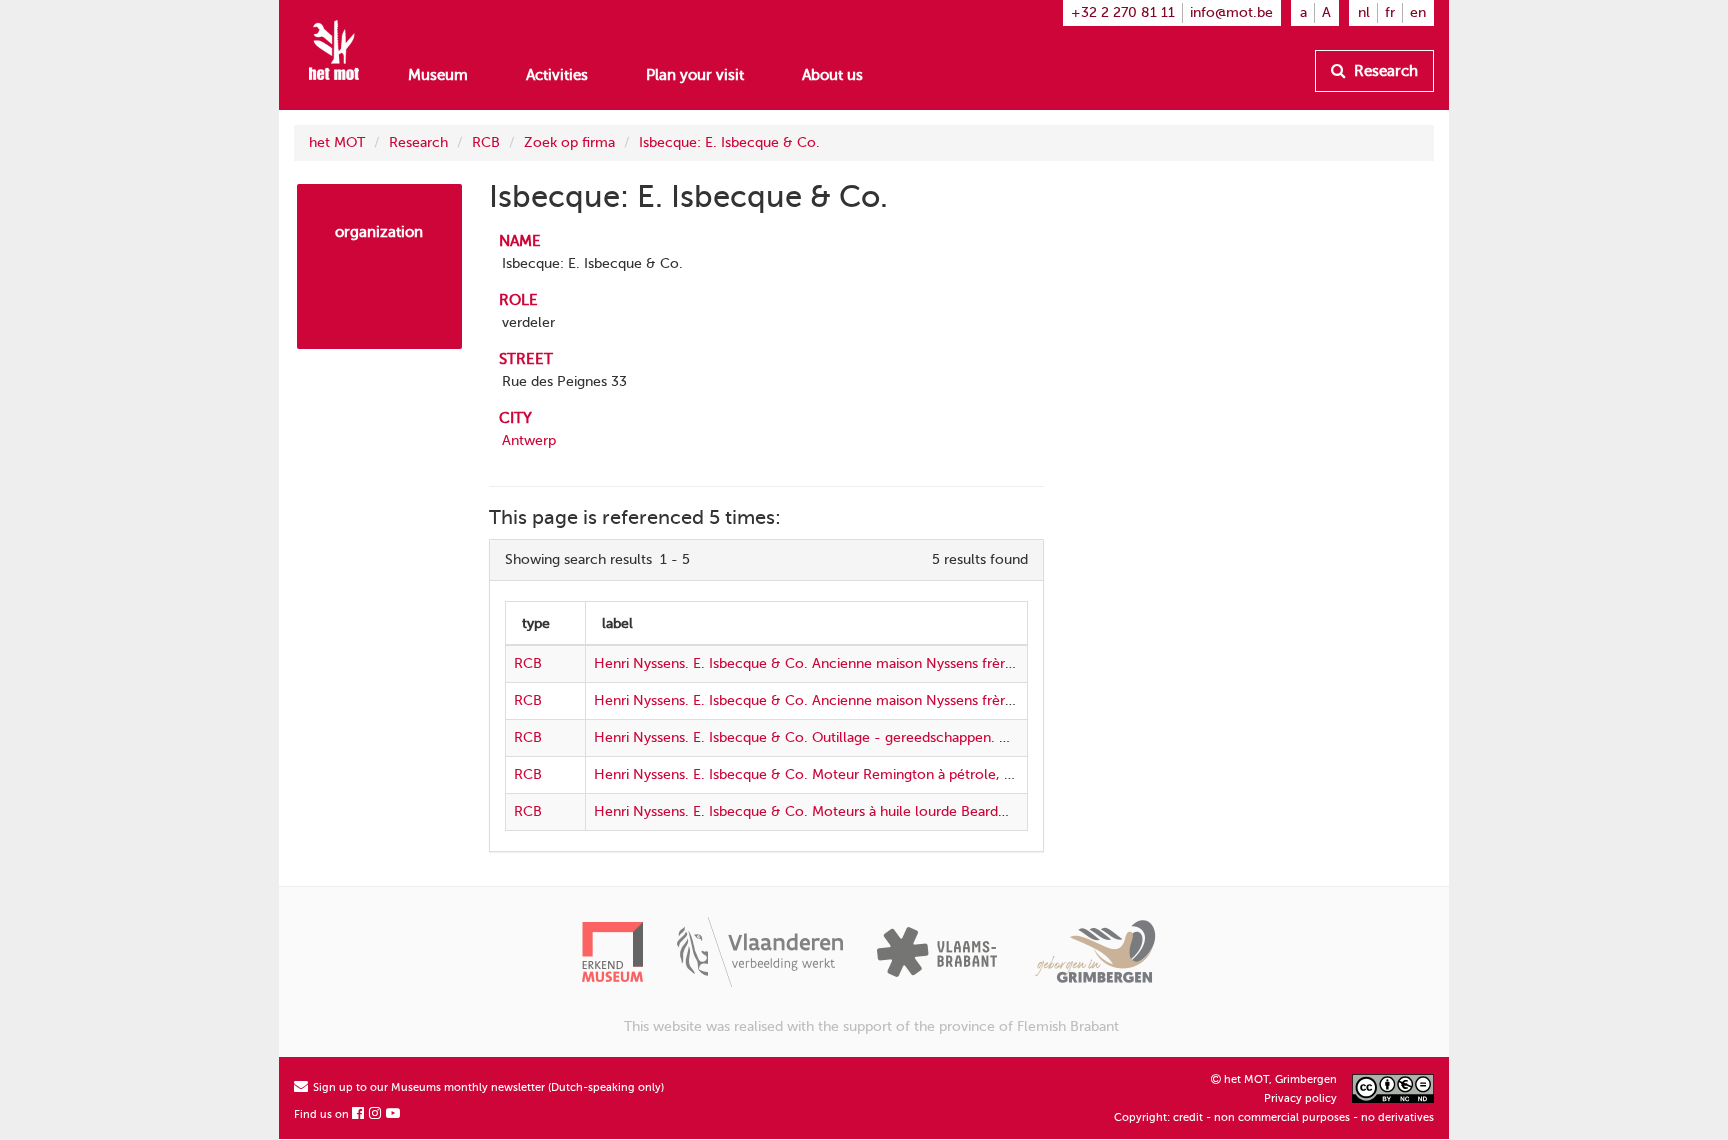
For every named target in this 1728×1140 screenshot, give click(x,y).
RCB (486, 142)
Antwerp (529, 440)
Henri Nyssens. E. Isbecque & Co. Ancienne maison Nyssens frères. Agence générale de (875, 700)
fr (1390, 12)
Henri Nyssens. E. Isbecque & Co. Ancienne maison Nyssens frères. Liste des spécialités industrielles (913, 663)
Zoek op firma (569, 142)
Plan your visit (695, 75)
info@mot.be (1231, 12)
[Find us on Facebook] (359, 1114)
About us (832, 75)
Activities (557, 75)
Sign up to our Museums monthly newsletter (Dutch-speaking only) (487, 1087)
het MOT (337, 142)
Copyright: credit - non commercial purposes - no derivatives (1274, 1117)
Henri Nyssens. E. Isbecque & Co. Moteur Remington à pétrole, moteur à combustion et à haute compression (946, 774)
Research (1384, 71)
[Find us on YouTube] (394, 1114)
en (1418, 12)
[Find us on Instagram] (376, 1114)
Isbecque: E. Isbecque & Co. (729, 142)
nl (1364, 12)
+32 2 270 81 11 (1123, 12)
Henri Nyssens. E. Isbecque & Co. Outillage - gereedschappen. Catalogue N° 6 (845, 737)
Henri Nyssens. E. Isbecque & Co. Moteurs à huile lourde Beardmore (813, 811)
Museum (438, 75)
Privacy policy (1300, 1098)
